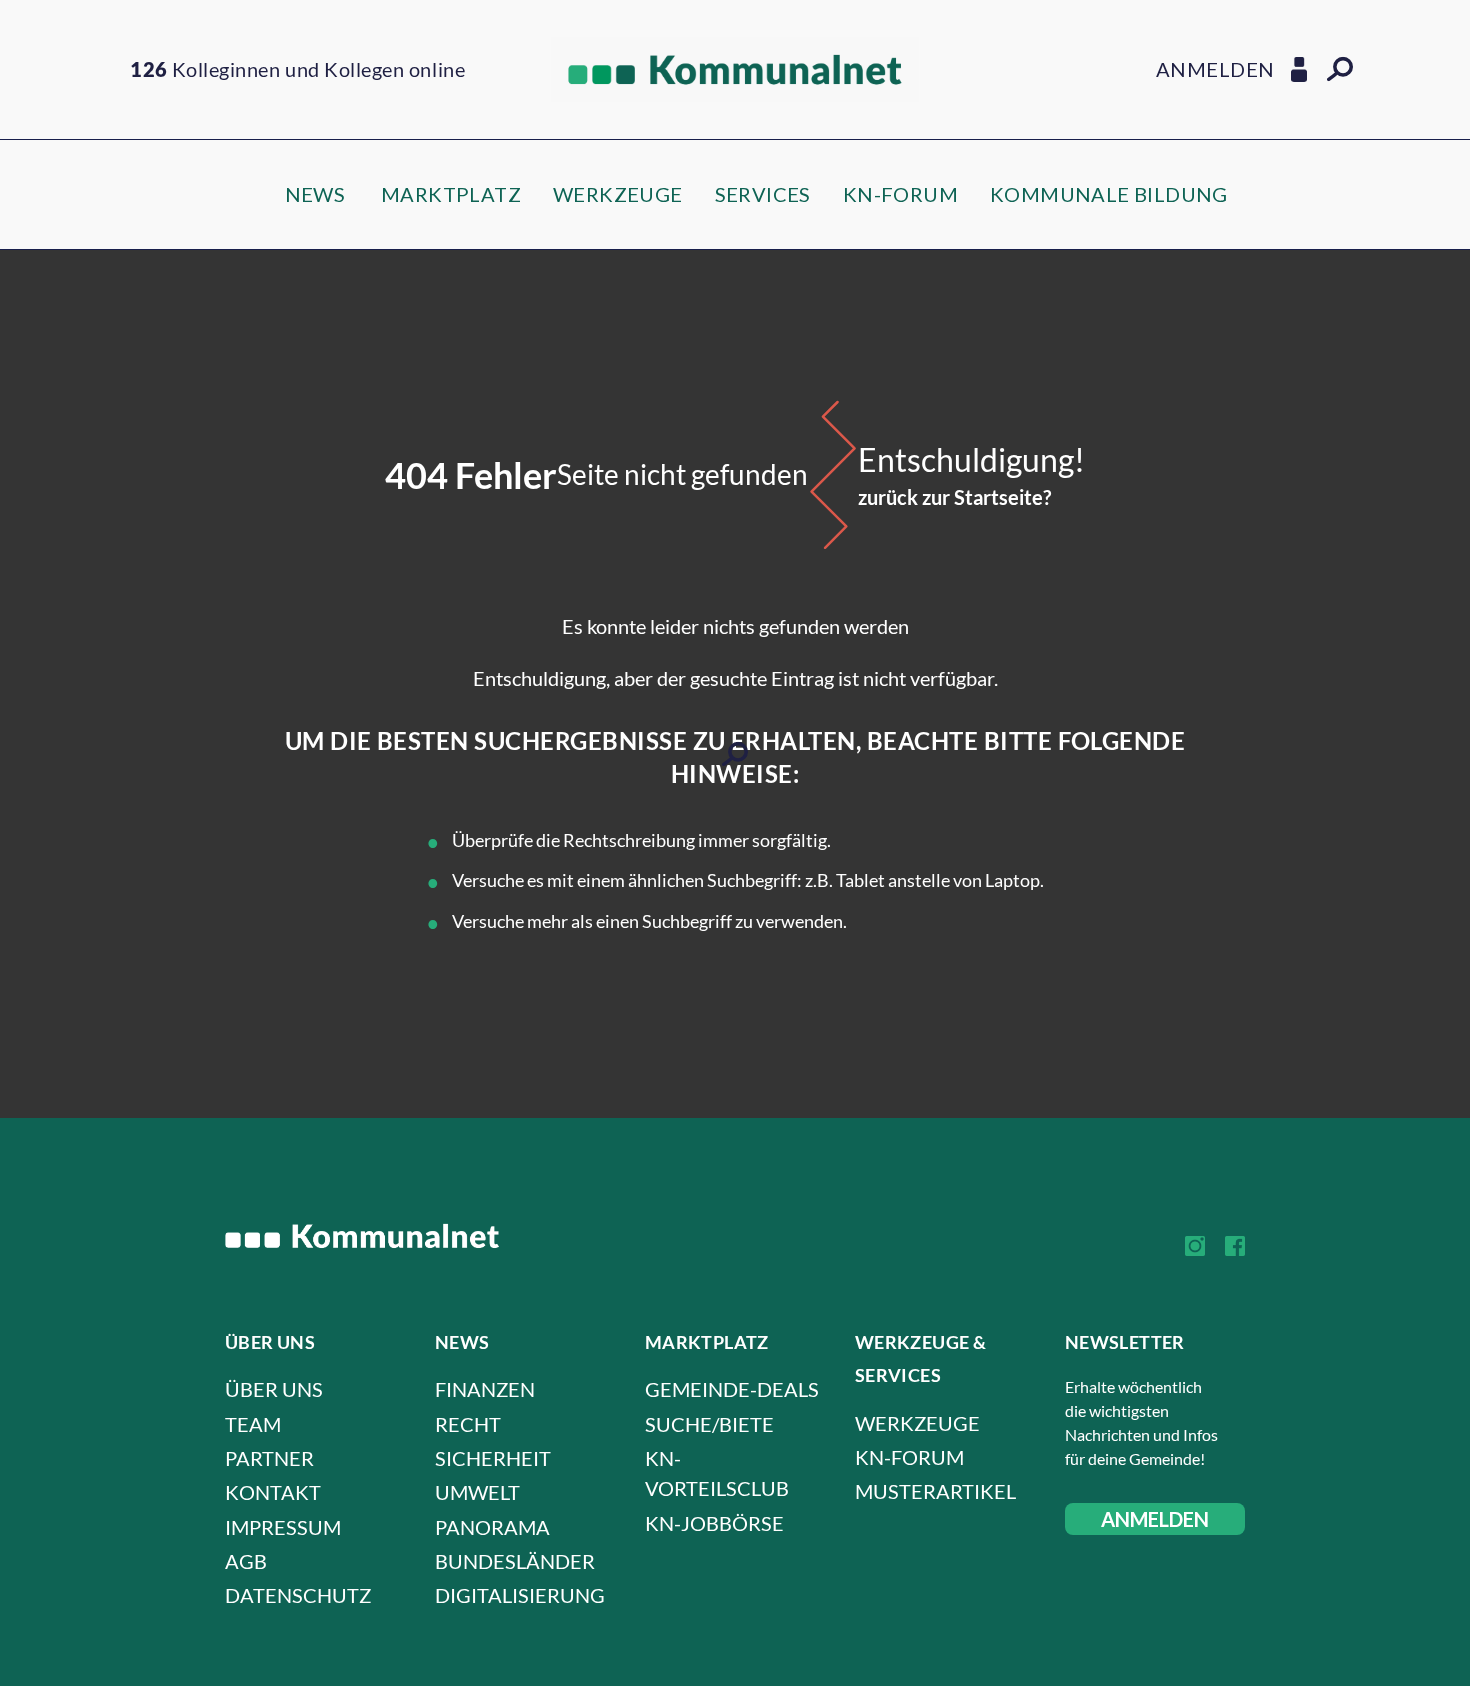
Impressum (283, 1527)
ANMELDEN (1155, 1519)
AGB (246, 1561)
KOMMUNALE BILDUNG (1109, 194)
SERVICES (763, 194)
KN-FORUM (900, 194)
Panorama (492, 1527)
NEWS (315, 194)
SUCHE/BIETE (709, 1424)
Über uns (274, 1389)
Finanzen (485, 1389)
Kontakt (273, 1492)
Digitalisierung (520, 1595)
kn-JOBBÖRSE (714, 1523)
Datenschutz (298, 1595)
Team (253, 1424)
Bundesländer (515, 1561)
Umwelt (477, 1492)
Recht (468, 1424)
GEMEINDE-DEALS (732, 1389)
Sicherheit (493, 1458)
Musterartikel (935, 1491)
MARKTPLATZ (451, 194)
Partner (269, 1458)
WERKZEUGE (618, 194)
